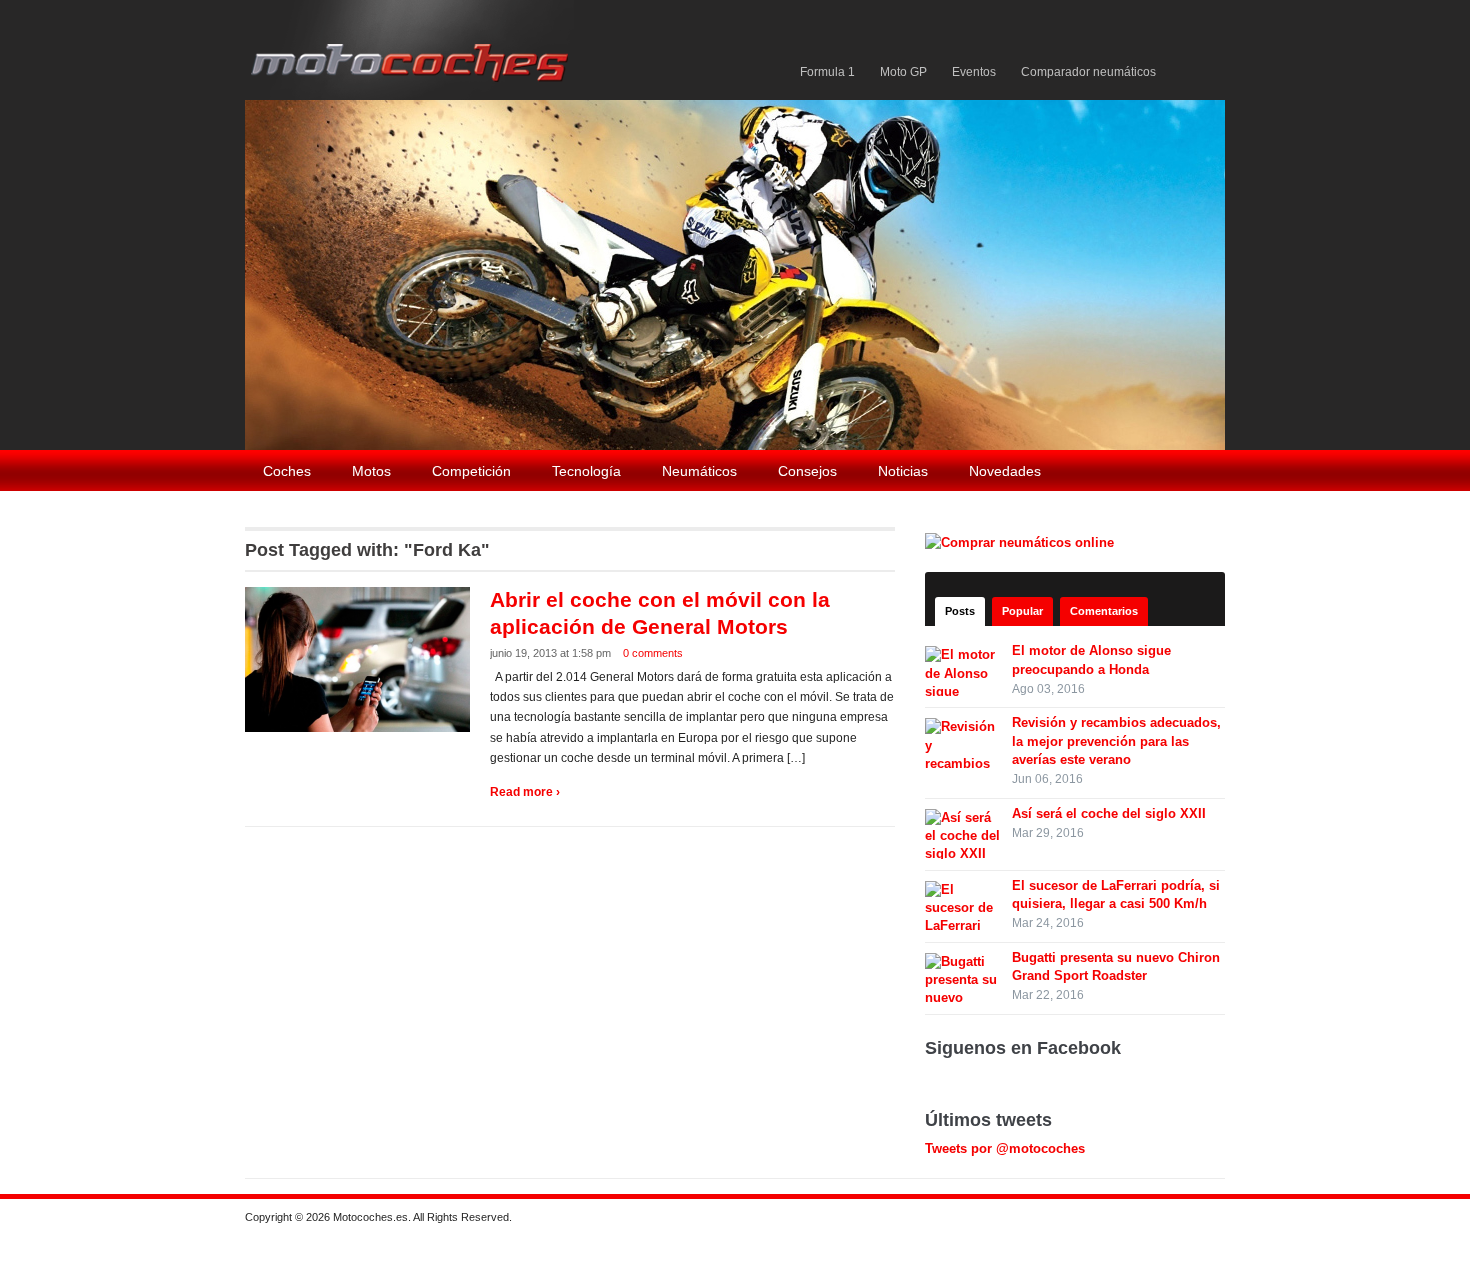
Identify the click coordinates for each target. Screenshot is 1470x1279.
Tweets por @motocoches (1005, 1148)
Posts (960, 611)
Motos (371, 471)
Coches (287, 471)
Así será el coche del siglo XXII (1109, 813)
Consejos (807, 471)
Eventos (974, 72)
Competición (471, 471)
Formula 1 (827, 72)
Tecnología (586, 471)
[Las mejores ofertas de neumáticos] (1022, 541)
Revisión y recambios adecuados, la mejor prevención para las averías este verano (1116, 740)
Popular (1022, 611)
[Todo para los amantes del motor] (413, 48)
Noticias (903, 471)
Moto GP (903, 72)
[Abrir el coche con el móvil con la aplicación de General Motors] (360, 658)
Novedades (1005, 471)
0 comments (653, 653)
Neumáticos (699, 471)
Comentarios (1104, 611)
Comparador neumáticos (1088, 72)
